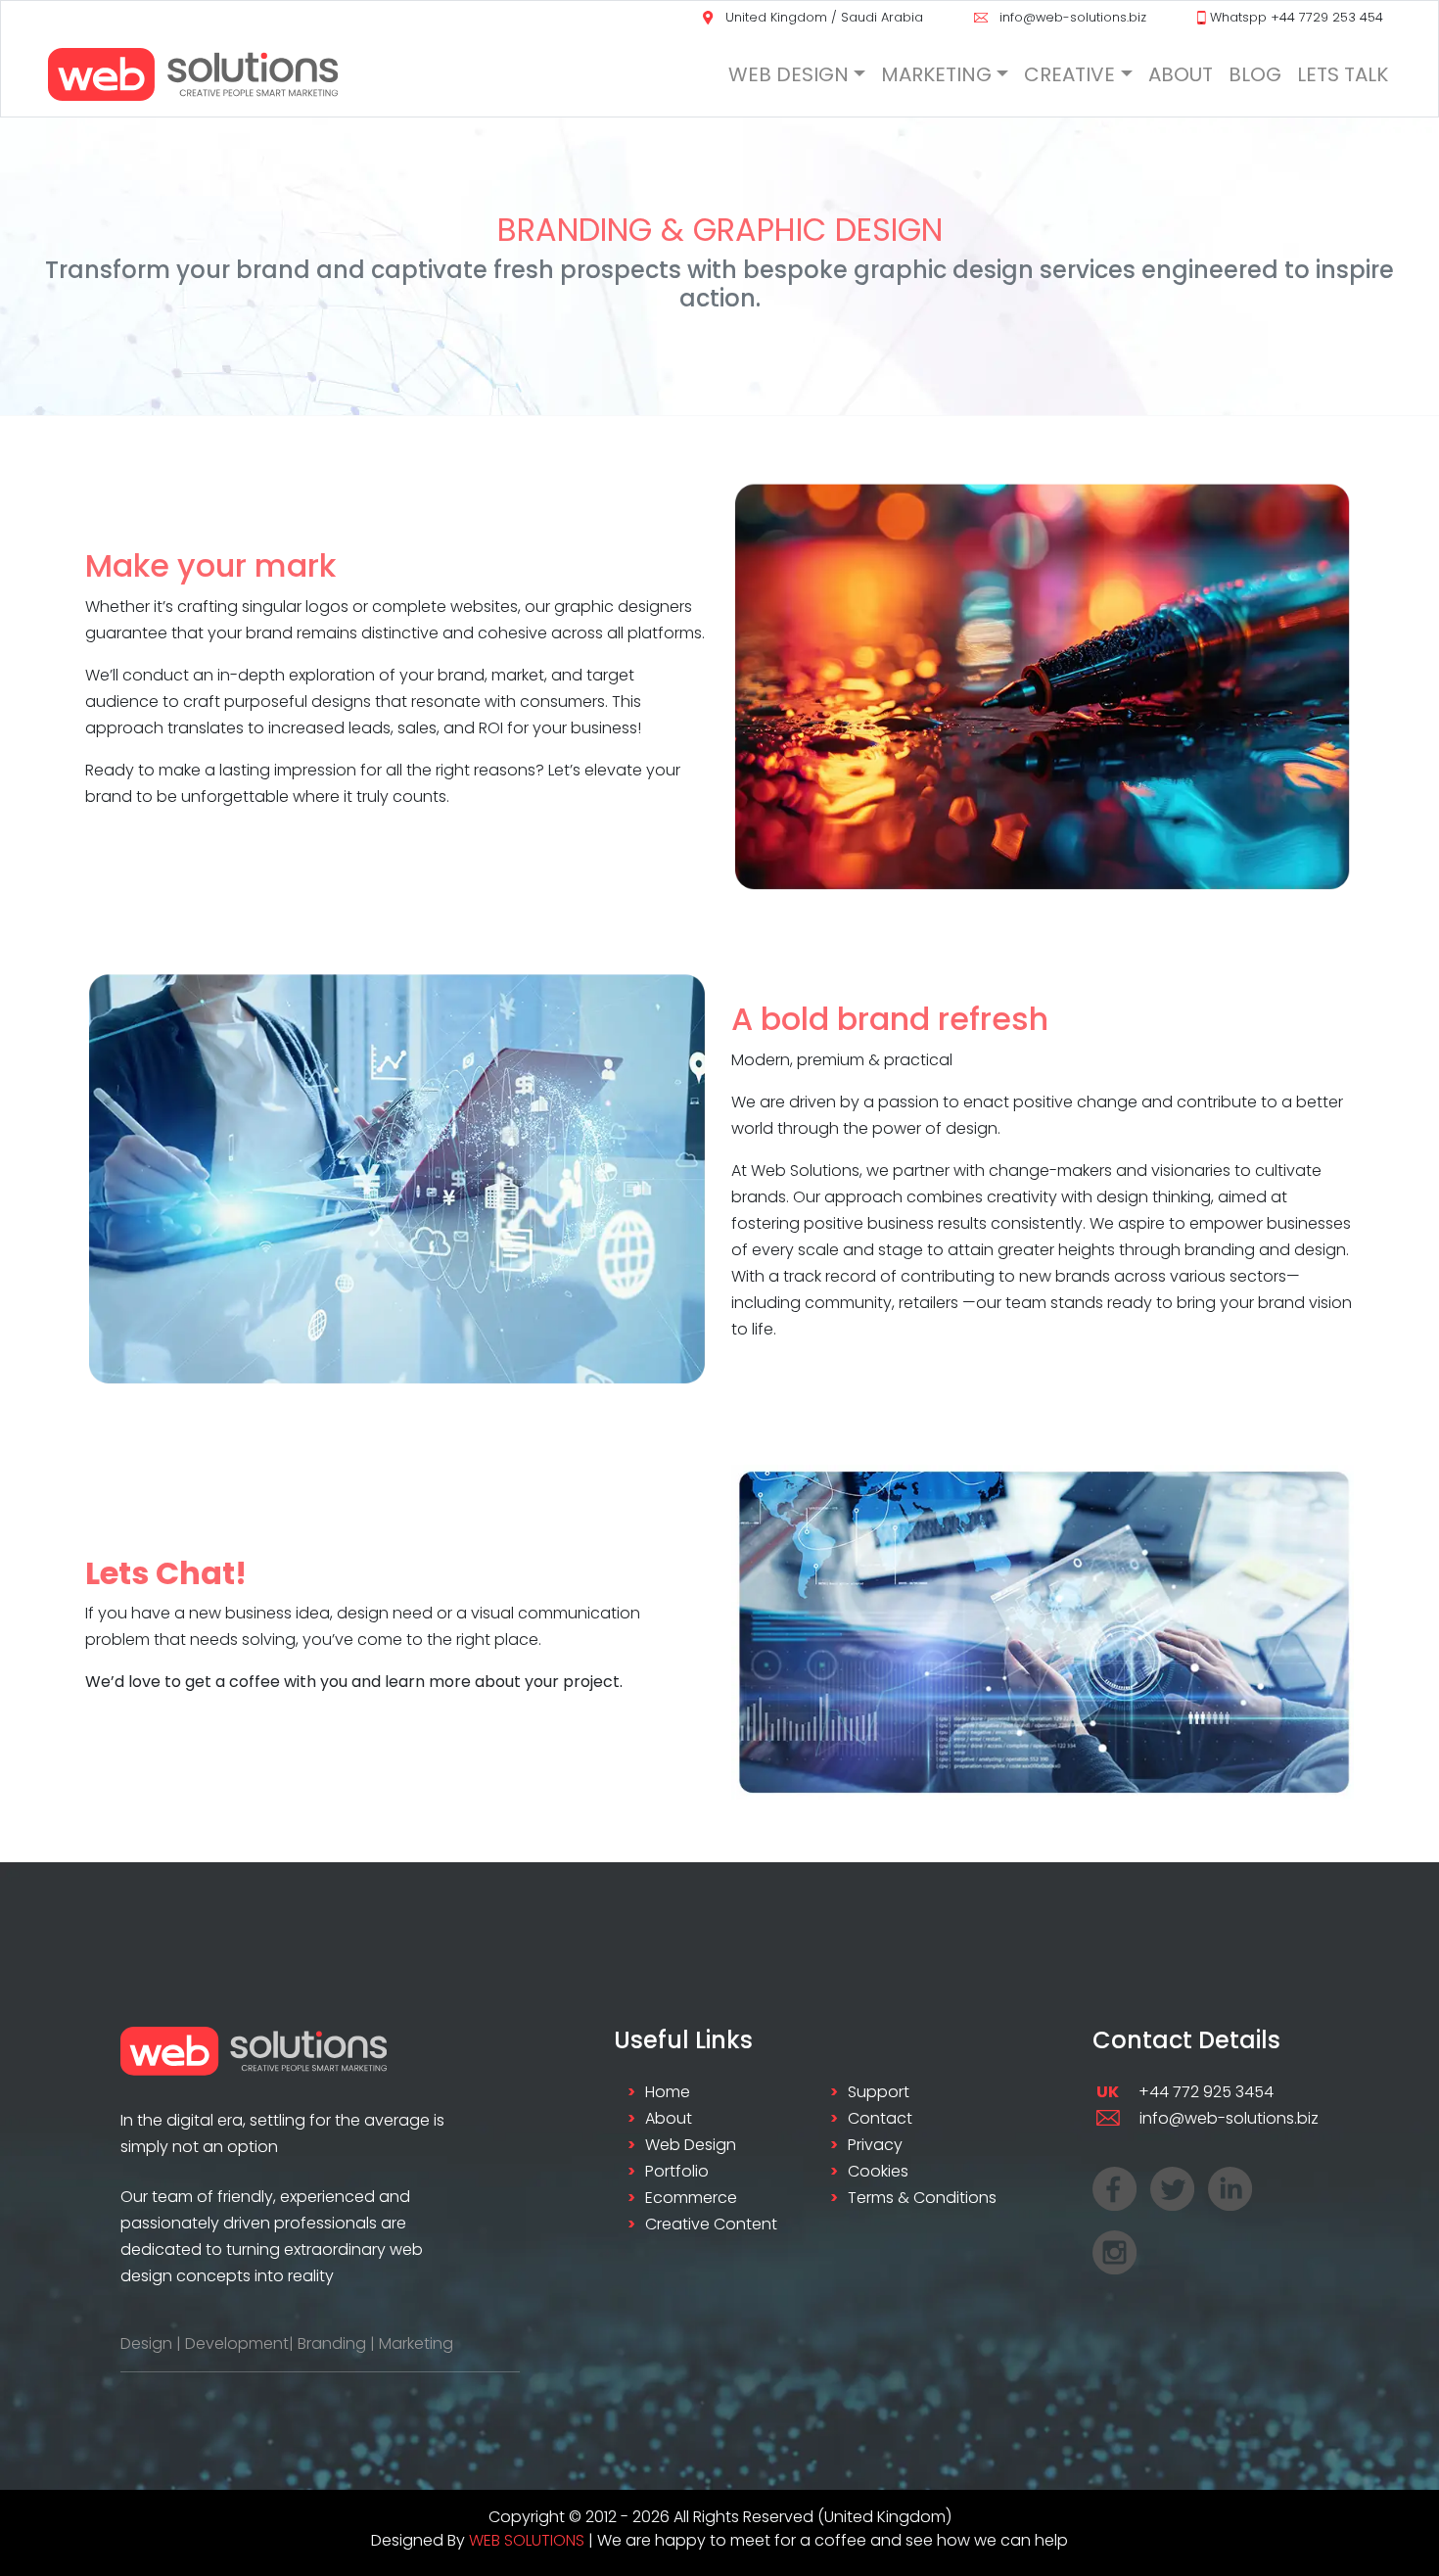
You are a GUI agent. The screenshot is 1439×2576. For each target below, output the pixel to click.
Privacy (875, 2145)
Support (879, 2092)
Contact (880, 2118)
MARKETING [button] (936, 74)
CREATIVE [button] (1069, 74)
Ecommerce (691, 2198)
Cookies (878, 2171)
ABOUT (1181, 74)
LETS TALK (1343, 74)
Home (668, 2092)
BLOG (1255, 74)
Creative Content (711, 2224)
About (669, 2118)
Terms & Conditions (922, 2198)
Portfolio (677, 2171)
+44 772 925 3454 (1185, 2092)
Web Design (691, 2145)
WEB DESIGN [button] (789, 74)
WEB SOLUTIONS (527, 2540)
